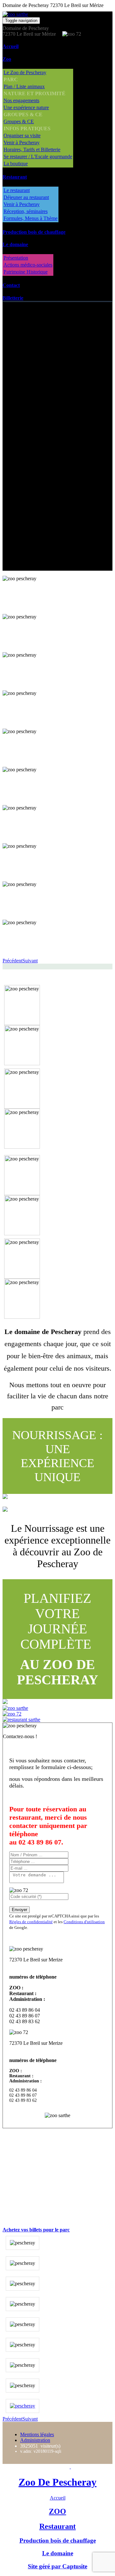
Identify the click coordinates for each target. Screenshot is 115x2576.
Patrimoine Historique (26, 272)
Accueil (11, 46)
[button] (12, 961)
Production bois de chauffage (34, 232)
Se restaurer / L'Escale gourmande (38, 157)
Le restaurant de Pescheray (58, 450)
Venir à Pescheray (22, 143)
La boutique (16, 164)
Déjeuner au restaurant (26, 197)
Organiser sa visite (22, 136)
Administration (35, 2440)
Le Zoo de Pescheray (25, 72)
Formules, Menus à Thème (31, 218)
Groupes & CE (19, 121)
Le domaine (15, 244)
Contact (11, 285)
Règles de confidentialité (31, 1922)
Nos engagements (21, 100)
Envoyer (19, 1910)
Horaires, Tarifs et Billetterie (32, 150)
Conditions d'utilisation (84, 1922)
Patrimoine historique (52, 530)
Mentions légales (37, 2434)
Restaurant (15, 177)
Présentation (16, 258)
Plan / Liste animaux (24, 86)
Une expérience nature (26, 107)
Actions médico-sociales (28, 265)
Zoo (7, 59)
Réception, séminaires (26, 211)
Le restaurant (17, 190)
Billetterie (13, 298)
